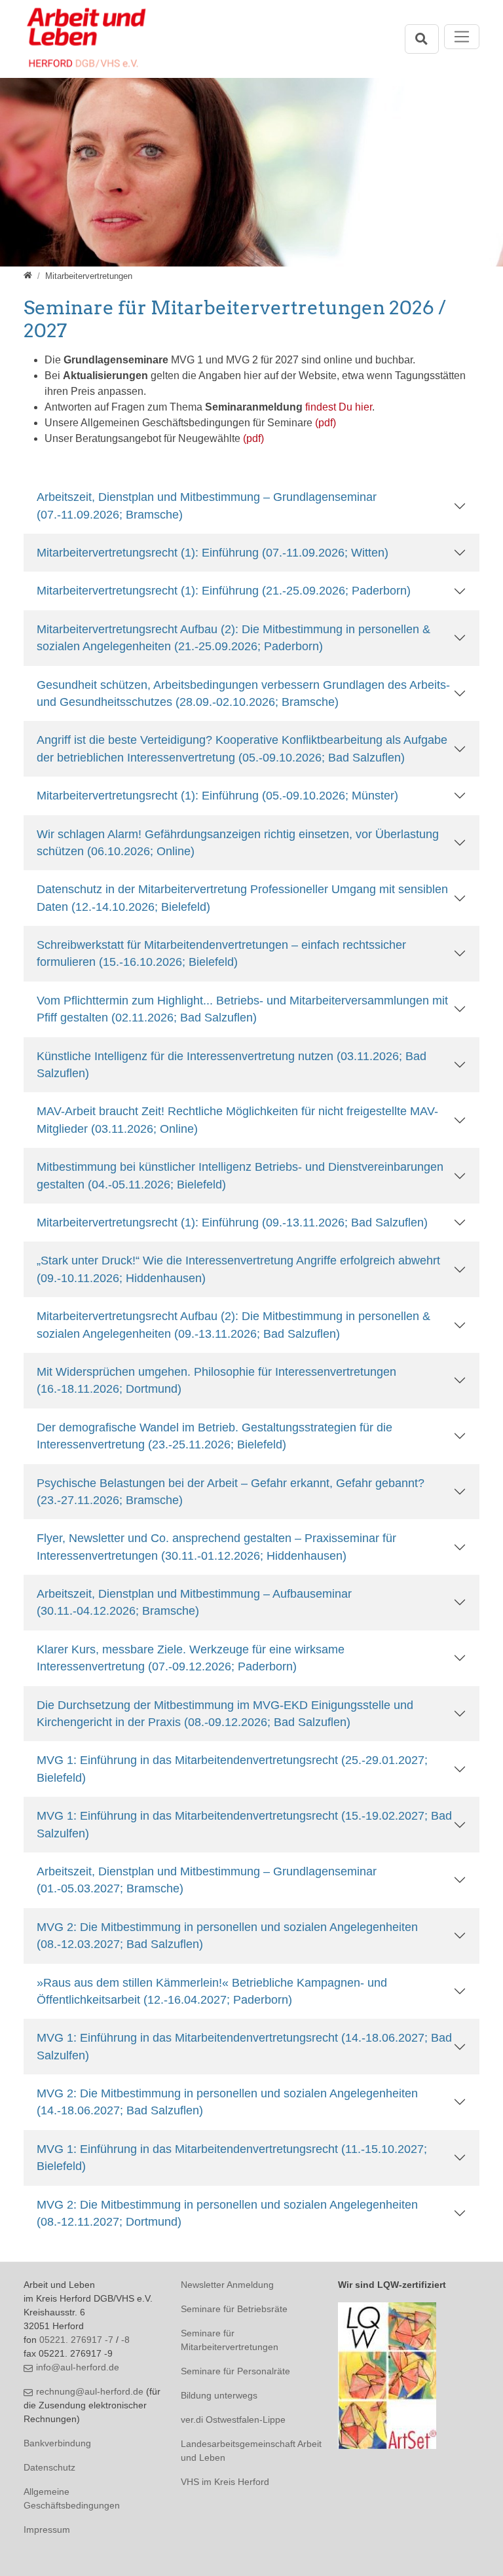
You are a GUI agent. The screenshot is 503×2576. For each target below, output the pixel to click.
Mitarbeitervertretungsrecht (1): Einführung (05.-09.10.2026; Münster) (217, 796)
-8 (125, 2340)
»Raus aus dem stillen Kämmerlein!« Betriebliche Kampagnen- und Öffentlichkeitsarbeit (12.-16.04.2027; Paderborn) (212, 1991)
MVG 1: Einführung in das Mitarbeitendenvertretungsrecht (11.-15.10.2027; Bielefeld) (232, 2158)
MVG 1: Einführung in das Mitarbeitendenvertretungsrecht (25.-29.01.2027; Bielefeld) (232, 1769)
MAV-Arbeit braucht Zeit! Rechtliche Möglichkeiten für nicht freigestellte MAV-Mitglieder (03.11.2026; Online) (237, 1120)
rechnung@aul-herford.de (90, 2391)
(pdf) (326, 423)
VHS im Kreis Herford (225, 2482)
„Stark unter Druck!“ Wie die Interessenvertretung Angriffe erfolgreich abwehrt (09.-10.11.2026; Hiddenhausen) (238, 1269)
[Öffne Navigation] (462, 37)
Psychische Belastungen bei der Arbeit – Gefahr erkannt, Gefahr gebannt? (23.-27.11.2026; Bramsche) (231, 1492)
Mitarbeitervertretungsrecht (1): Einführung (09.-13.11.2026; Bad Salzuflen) (232, 1223)
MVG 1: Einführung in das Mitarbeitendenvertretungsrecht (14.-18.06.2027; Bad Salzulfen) (244, 2046)
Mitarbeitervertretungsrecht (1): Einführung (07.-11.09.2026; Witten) (213, 553)
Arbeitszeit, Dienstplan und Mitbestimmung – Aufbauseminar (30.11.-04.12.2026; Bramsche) (194, 1602)
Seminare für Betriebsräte (234, 2309)
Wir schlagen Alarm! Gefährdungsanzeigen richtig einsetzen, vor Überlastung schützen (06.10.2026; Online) (238, 843)
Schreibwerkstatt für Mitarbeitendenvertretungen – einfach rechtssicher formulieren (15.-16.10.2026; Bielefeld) (221, 953)
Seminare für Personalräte (235, 2371)
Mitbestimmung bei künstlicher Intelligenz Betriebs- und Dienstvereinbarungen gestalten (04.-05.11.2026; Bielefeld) (240, 1175)
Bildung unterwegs (219, 2395)
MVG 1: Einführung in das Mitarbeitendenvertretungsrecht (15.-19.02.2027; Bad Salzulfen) (244, 1824)
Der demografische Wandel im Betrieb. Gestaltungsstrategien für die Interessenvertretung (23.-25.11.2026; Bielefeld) (214, 1436)
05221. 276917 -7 (76, 2340)
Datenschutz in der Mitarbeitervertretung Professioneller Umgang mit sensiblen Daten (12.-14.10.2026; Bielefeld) (242, 898)
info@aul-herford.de (78, 2367)
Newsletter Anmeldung (227, 2285)
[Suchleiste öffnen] (422, 39)
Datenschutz (49, 2467)
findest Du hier (339, 407)
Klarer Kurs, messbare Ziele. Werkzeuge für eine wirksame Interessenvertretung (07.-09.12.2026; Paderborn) (191, 1658)
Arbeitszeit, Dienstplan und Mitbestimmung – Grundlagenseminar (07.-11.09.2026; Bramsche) (207, 506)
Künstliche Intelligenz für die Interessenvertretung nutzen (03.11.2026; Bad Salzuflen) (232, 1065)
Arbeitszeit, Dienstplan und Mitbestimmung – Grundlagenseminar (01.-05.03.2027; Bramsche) (207, 1880)
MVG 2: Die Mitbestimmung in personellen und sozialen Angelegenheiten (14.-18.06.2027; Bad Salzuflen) (227, 2102)
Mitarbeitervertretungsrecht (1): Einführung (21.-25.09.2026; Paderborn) (224, 591)
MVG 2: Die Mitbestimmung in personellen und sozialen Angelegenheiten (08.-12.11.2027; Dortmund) (227, 2213)
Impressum (47, 2530)
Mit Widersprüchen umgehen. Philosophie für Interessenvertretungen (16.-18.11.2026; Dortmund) (216, 1380)
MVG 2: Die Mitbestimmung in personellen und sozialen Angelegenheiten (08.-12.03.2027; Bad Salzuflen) (227, 1936)
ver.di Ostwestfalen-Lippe (233, 2420)
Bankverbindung (57, 2443)
